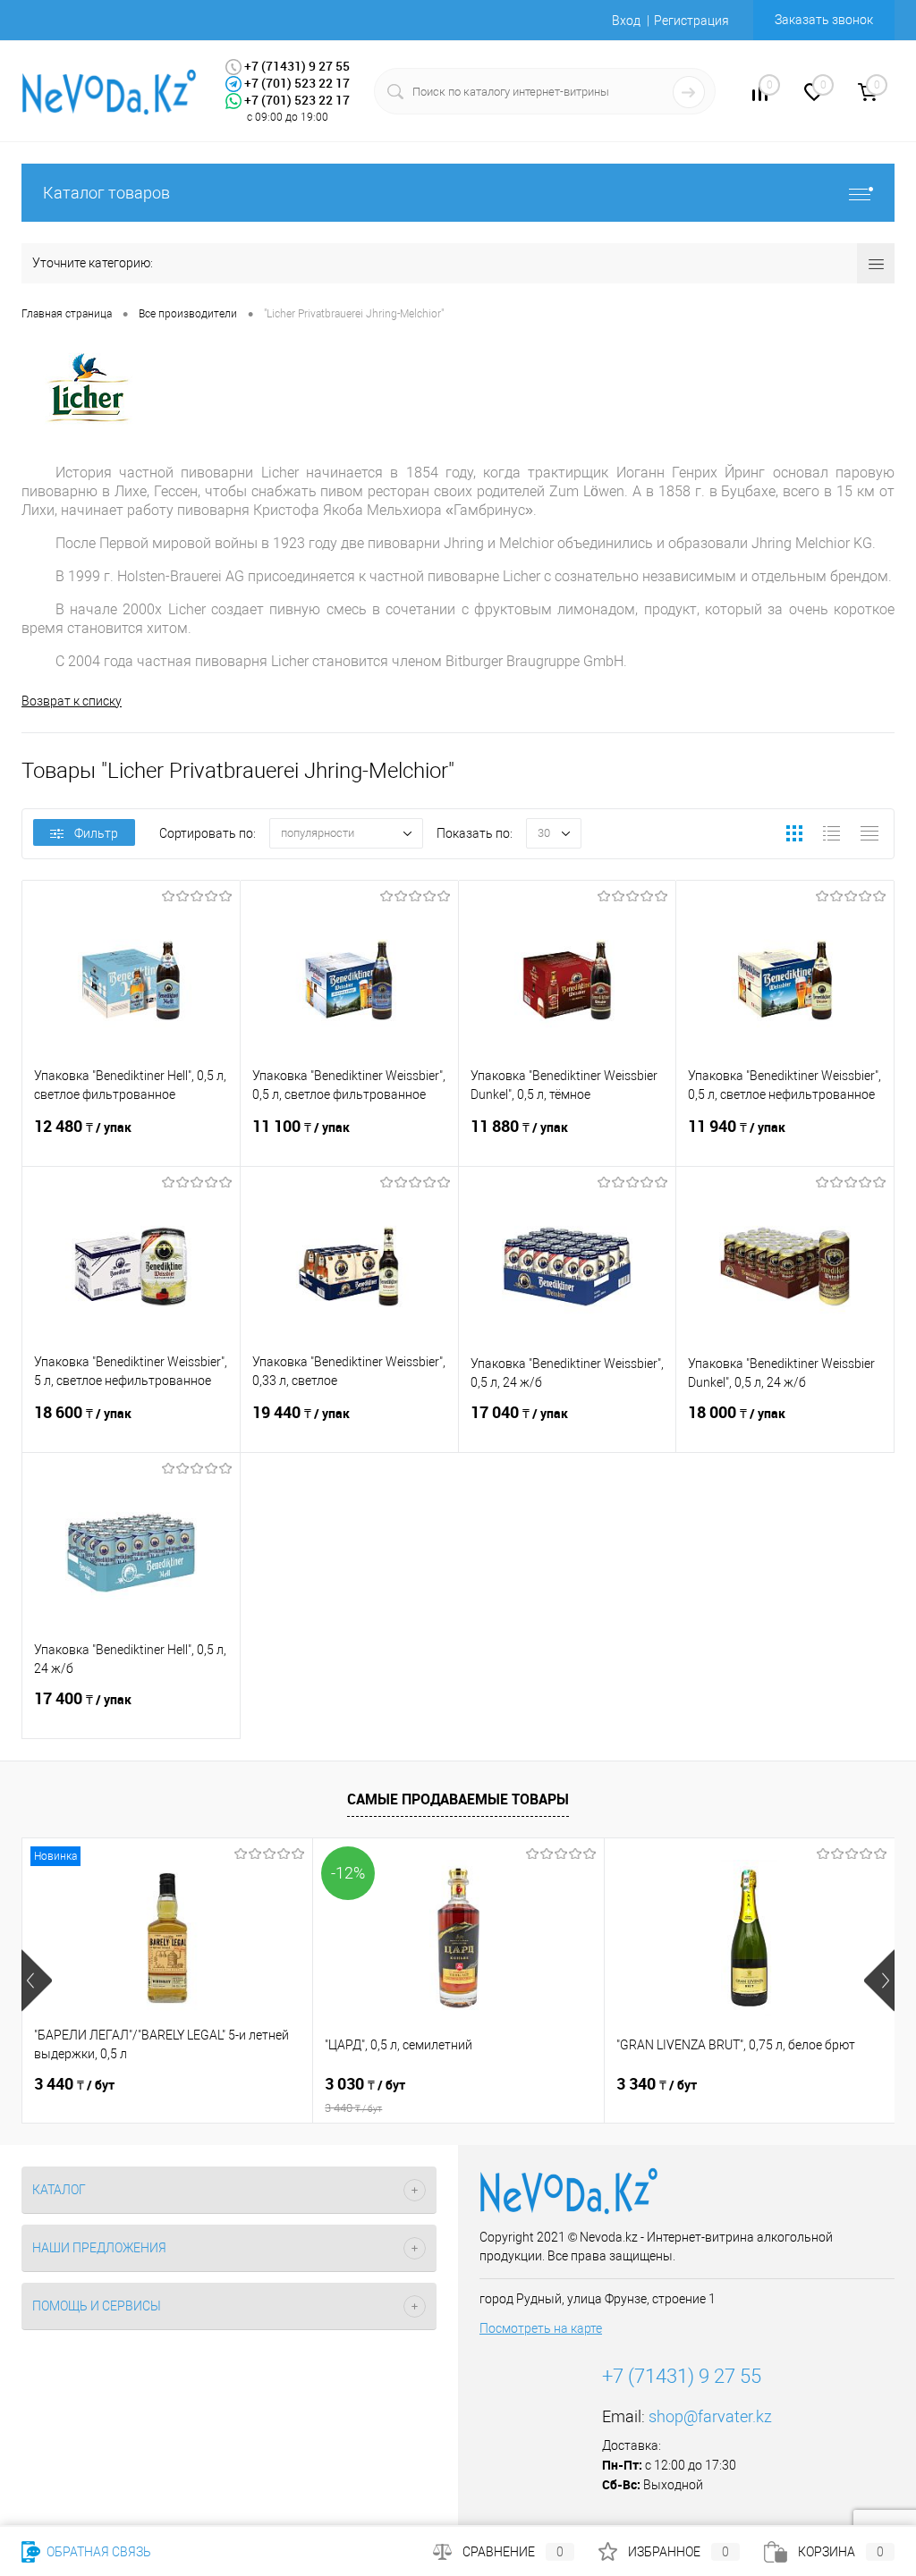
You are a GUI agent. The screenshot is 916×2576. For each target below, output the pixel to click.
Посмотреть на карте (541, 2328)
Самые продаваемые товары (458, 1799)
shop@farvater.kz (710, 2416)
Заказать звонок (824, 20)
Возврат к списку (72, 701)
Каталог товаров (106, 193)
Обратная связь (98, 2552)
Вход (626, 21)
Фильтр (96, 833)
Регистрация (691, 21)
